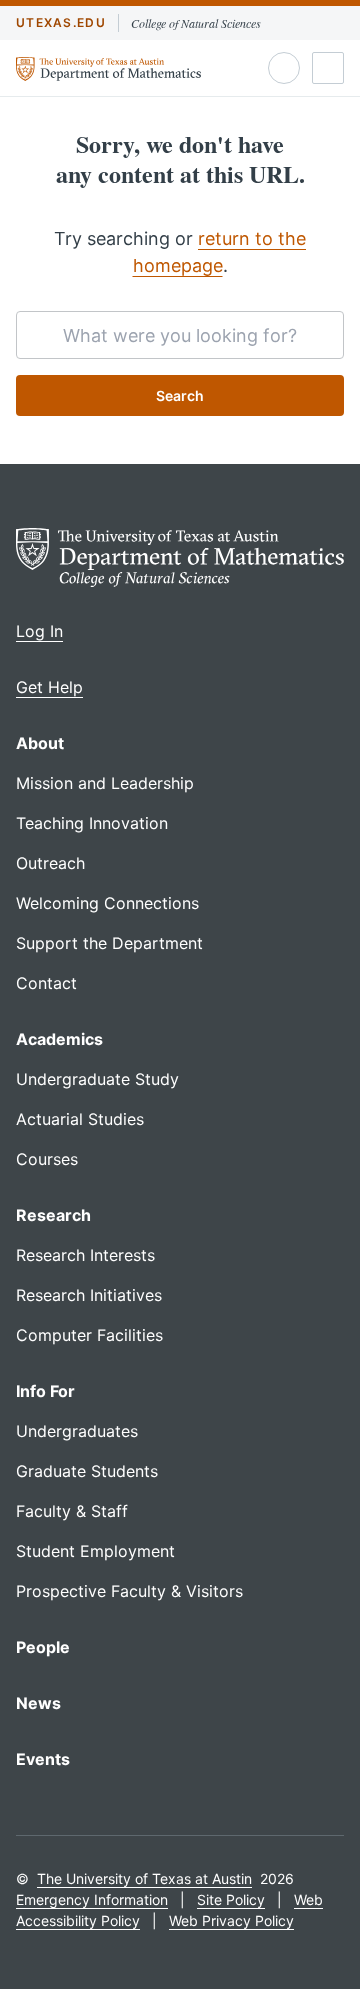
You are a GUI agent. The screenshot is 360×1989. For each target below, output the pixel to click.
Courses (47, 1159)
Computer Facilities (89, 1335)
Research (53, 1215)
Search (180, 395)
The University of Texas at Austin (144, 1878)
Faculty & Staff (72, 1511)
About (40, 743)
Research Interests (85, 1255)
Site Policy (231, 1899)
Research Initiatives (89, 1295)
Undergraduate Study (97, 1079)
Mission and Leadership (105, 783)
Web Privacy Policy (231, 1920)
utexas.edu (61, 22)
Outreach (50, 863)
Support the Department (109, 943)
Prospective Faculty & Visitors (129, 1591)
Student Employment (95, 1551)
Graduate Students (87, 1471)
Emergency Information (92, 1899)
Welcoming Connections (107, 903)
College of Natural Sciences (196, 23)
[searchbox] (180, 335)
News (38, 1703)
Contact (46, 983)
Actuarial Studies (80, 1119)
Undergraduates (77, 1431)
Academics (59, 1039)
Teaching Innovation (92, 823)
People (43, 1647)
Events (43, 1759)
